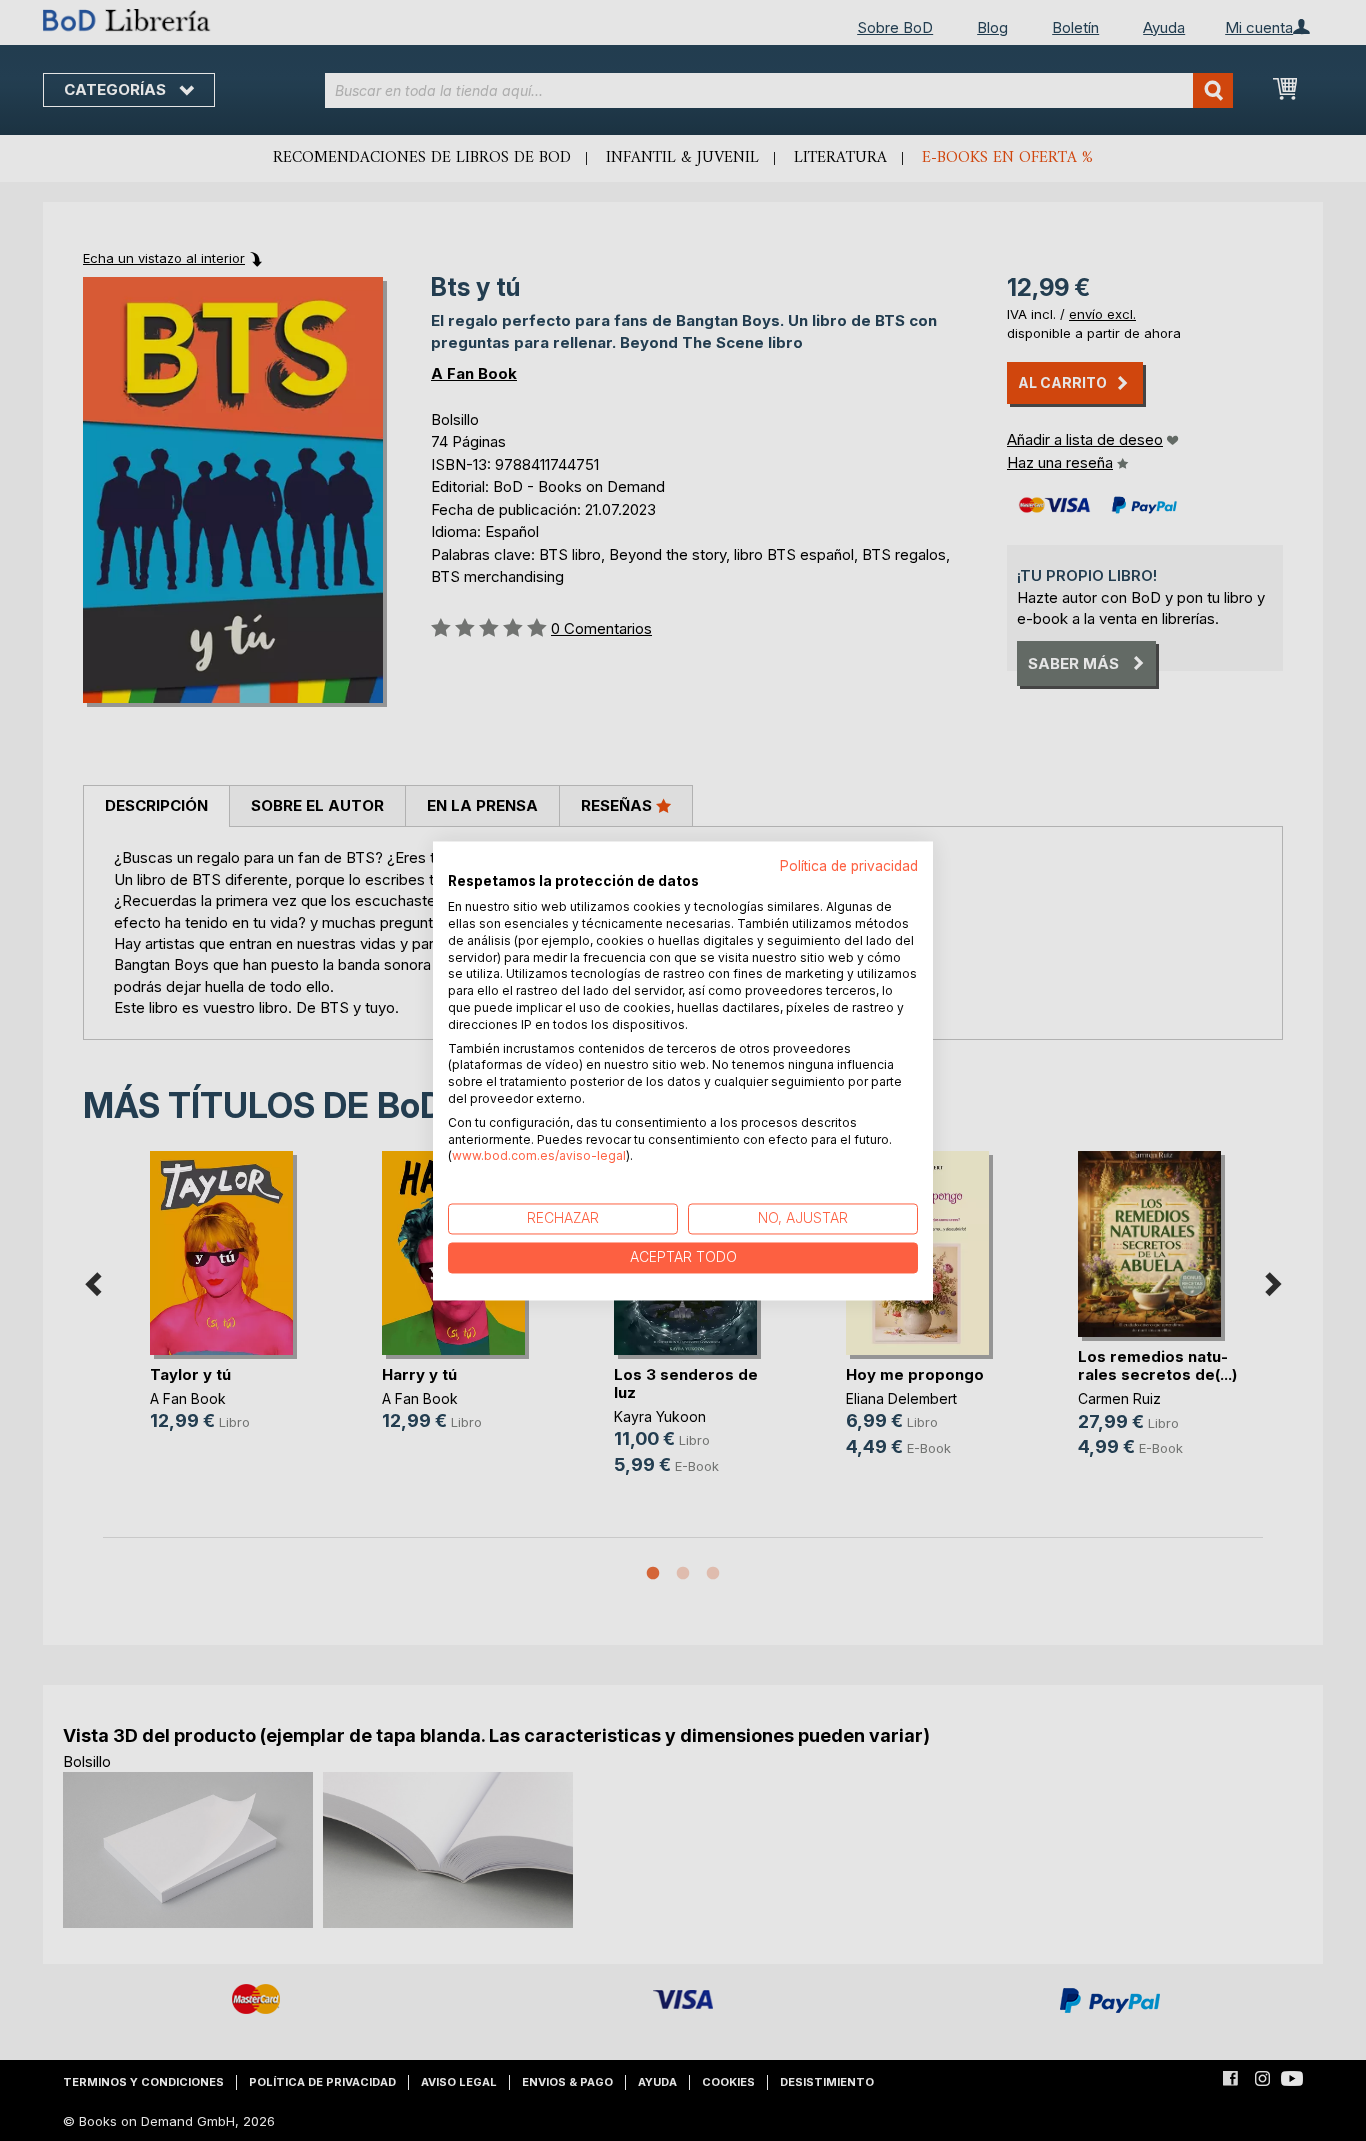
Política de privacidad (849, 866)
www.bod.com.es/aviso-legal (539, 1156)
